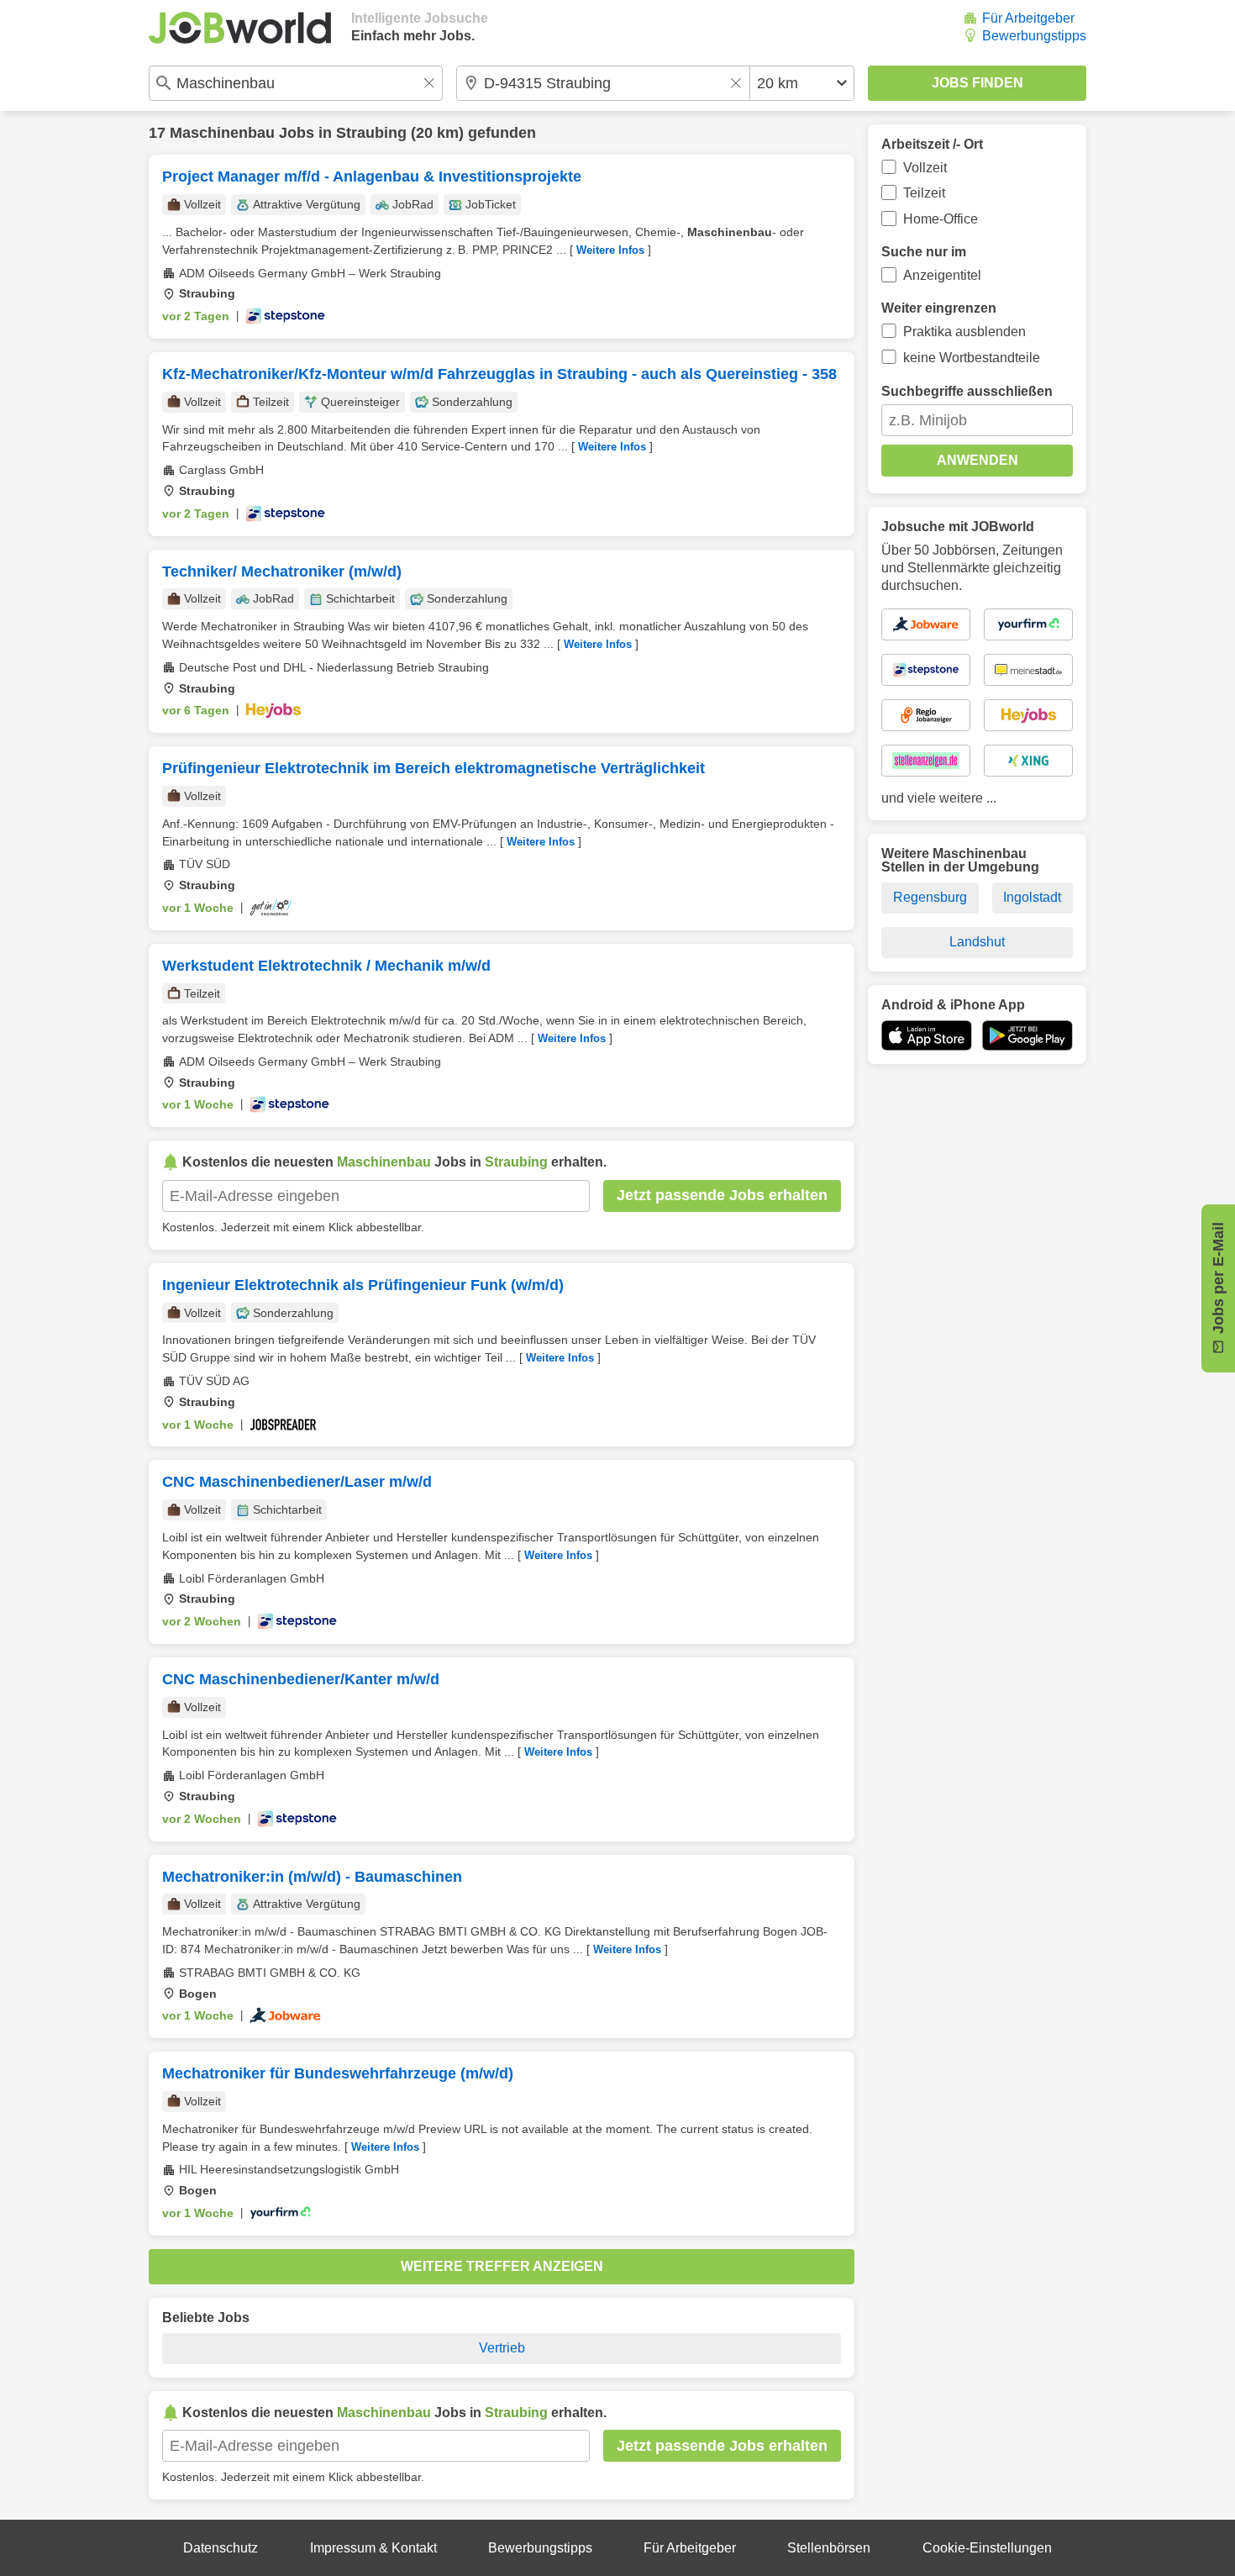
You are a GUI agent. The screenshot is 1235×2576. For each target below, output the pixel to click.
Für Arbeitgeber (1028, 18)
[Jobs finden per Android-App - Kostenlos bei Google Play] (1027, 1035)
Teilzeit (924, 193)
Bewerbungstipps (1034, 36)
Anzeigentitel (942, 275)
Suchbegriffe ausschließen (967, 391)
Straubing (371, 133)
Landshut (977, 942)
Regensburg (930, 897)
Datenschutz (221, 2548)
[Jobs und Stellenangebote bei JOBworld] (240, 28)
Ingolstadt (1032, 897)
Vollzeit (925, 168)
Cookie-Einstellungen (987, 2548)
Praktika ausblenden (964, 332)
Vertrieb (502, 2348)
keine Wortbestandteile (972, 358)
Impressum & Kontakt (373, 2548)
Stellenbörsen (829, 2548)
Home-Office (941, 219)
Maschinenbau (222, 133)
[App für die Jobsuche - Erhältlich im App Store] (927, 1035)
